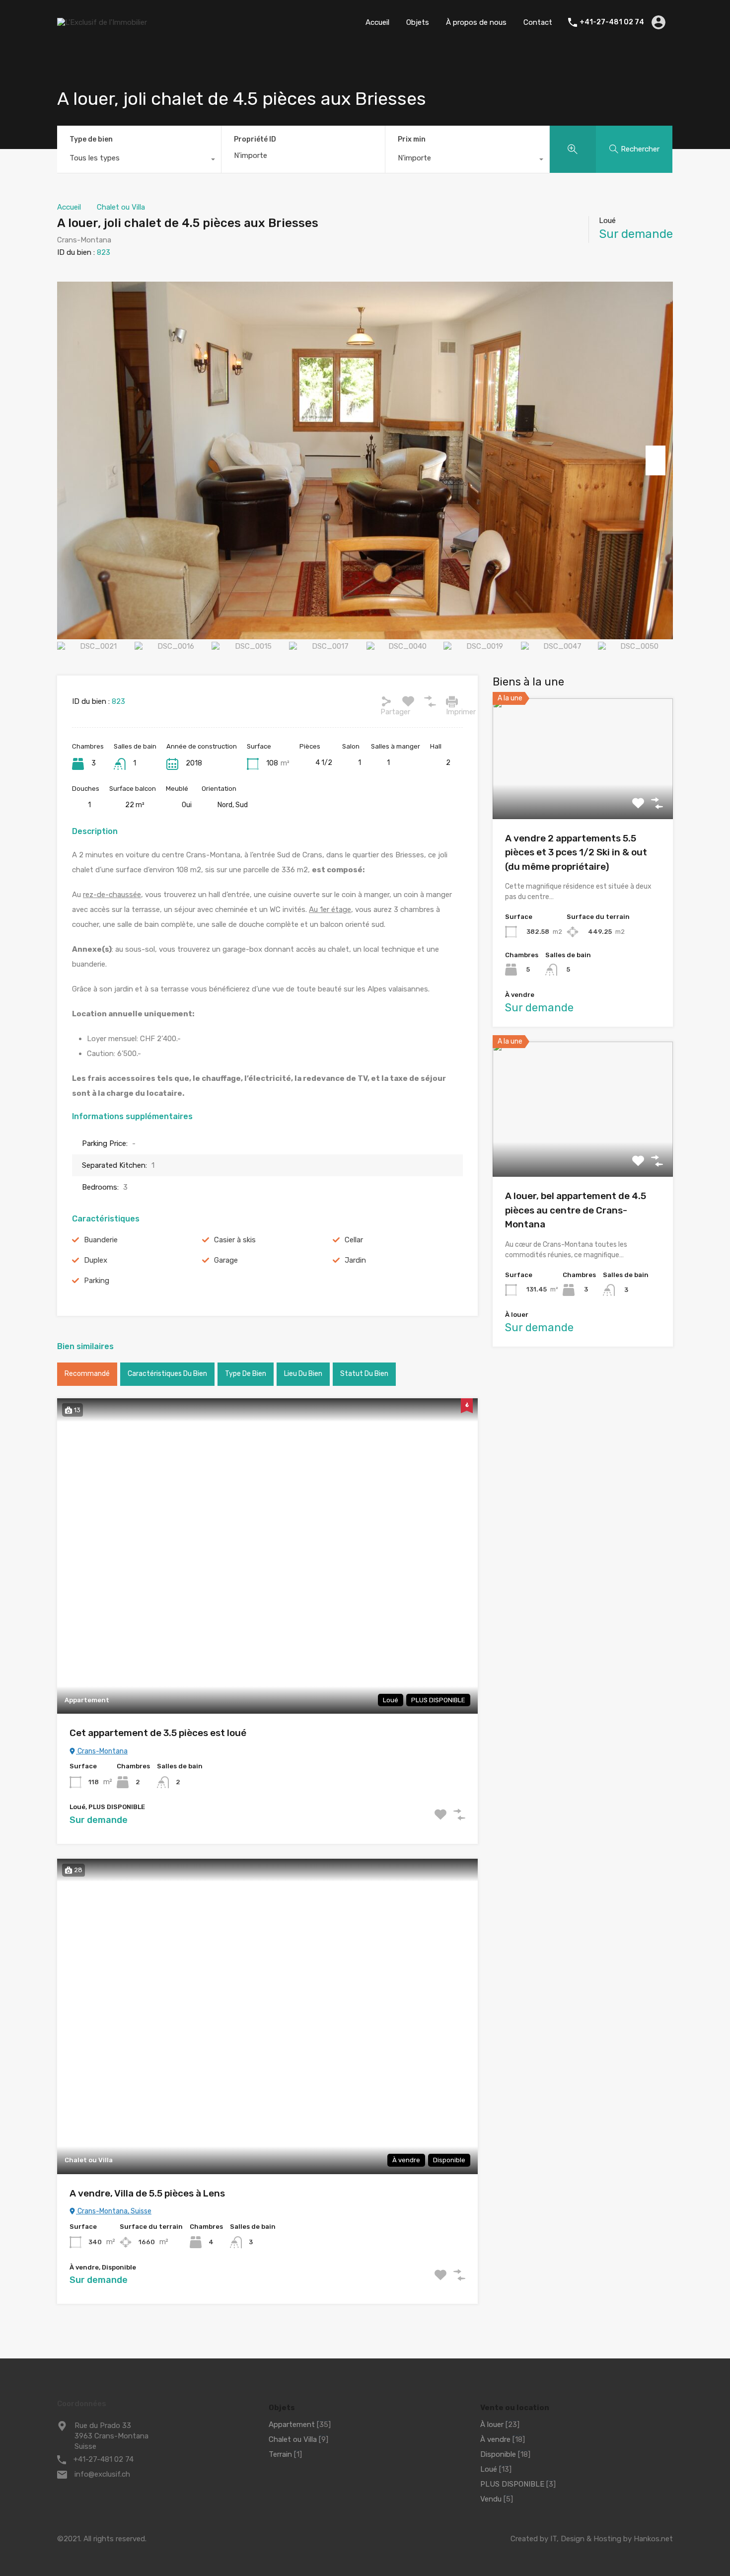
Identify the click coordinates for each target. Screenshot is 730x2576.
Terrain (280, 2454)
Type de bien (91, 139)
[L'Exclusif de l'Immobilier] (102, 22)
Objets (418, 22)
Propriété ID (255, 140)
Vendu (491, 2499)
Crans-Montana (102, 1751)
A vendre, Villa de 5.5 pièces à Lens (147, 2193)
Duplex (96, 1260)
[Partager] (386, 701)
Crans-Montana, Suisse (114, 2211)
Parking (97, 1281)
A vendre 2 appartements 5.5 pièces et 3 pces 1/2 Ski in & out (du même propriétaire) (576, 852)
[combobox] (139, 160)
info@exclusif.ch (102, 2474)
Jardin (355, 1260)
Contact (538, 22)
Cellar (354, 1240)
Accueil (377, 22)
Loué (489, 2469)
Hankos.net (653, 2539)
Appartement (292, 2424)
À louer (492, 2424)
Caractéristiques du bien (167, 1374)
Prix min (412, 139)
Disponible (498, 2454)
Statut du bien (364, 1374)
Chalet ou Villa (121, 207)
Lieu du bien (303, 1374)
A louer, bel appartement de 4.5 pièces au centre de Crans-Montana (576, 1210)
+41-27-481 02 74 (612, 22)
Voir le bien (583, 795)
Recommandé (87, 1374)
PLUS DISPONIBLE (512, 2484)
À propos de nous (476, 22)
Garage (226, 1260)
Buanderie (101, 1240)
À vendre (495, 2439)
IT (553, 2539)
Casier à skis (235, 1240)
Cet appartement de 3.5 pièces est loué (158, 1733)
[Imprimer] (452, 701)
